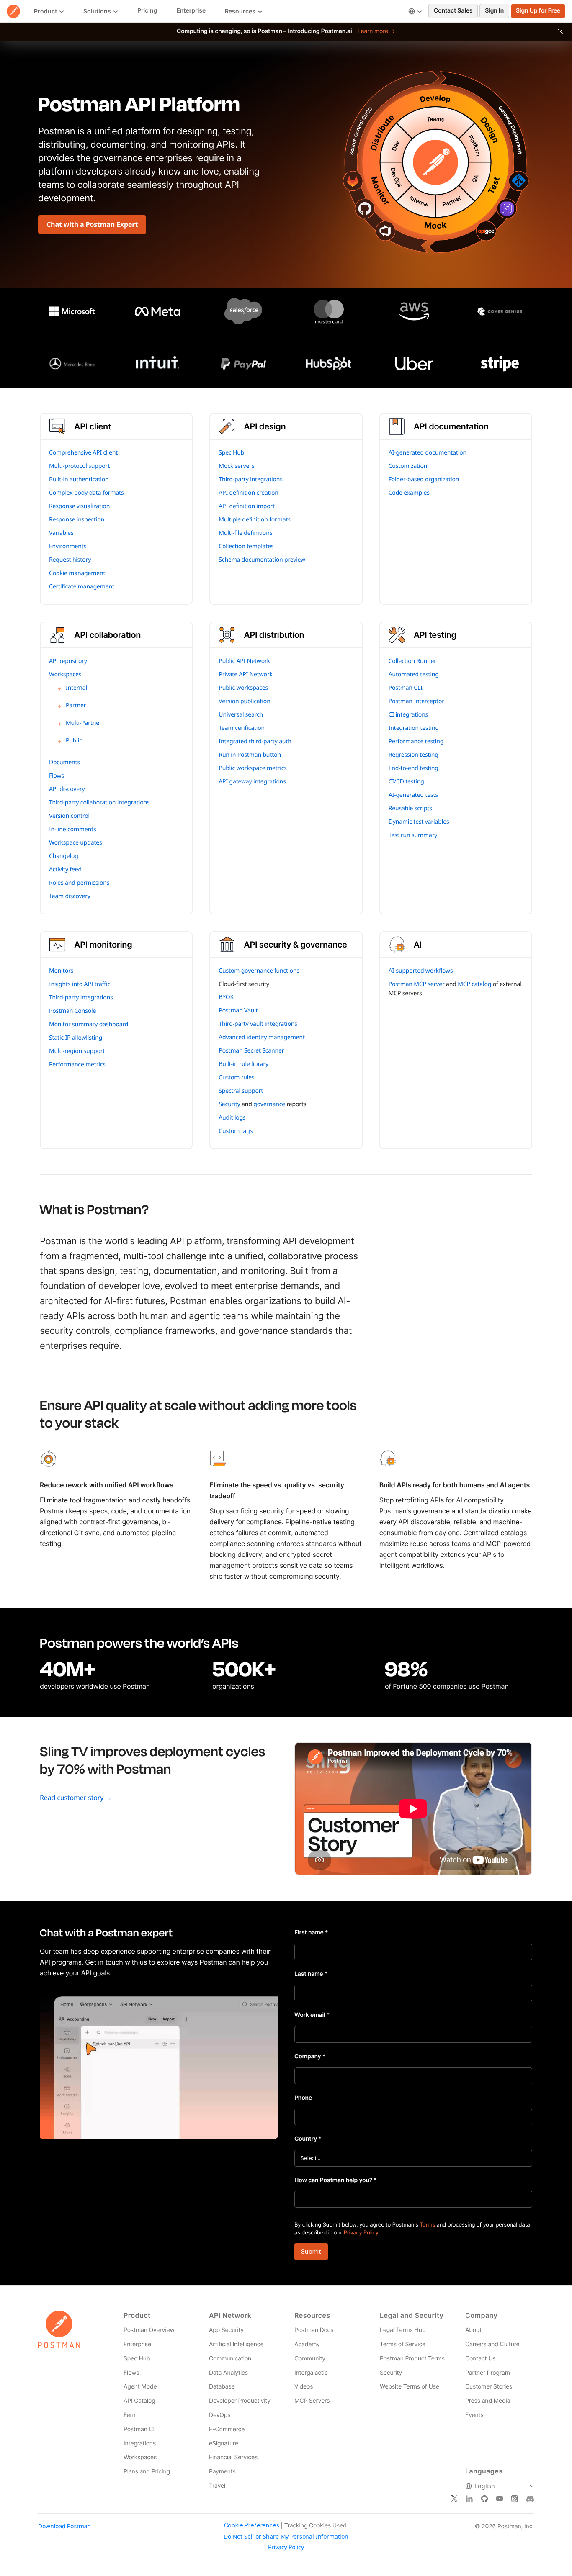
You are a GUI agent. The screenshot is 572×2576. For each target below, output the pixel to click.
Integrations (140, 2444)
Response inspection (77, 520)
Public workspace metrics (253, 768)
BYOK (226, 997)
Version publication (244, 701)
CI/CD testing (406, 782)
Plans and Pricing (147, 2472)
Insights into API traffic (80, 984)
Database (222, 2387)
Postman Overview (149, 2330)
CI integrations (408, 715)
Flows (57, 776)
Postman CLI (406, 688)
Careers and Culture (492, 2344)
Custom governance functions (259, 971)
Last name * (311, 1974)
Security (229, 1104)
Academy (307, 2344)
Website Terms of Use (410, 2387)
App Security (226, 2330)
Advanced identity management (262, 1037)
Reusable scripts (410, 808)
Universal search (241, 715)
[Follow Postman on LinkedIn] (469, 2499)
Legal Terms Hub (403, 2330)
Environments (68, 546)
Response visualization (79, 506)
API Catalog (139, 2401)
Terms (427, 2225)
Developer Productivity (240, 2401)
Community (310, 2359)
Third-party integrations (251, 479)
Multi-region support (77, 1051)
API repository (68, 661)
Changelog (64, 856)
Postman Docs (314, 2330)
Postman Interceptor (416, 701)
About (473, 2330)
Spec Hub (231, 453)
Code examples (409, 493)
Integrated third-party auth (255, 741)
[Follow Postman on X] (454, 2499)
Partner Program (488, 2373)
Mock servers (236, 466)
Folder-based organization (424, 479)
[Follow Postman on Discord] (530, 2499)
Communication (230, 2359)
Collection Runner (412, 661)
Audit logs (232, 1118)
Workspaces (65, 674)
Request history (70, 560)
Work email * (312, 2015)
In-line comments (72, 829)
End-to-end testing (414, 768)
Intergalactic (311, 2373)
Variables (61, 533)
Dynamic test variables (419, 822)
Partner (76, 705)
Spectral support (241, 1091)
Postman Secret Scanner (251, 1051)
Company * (310, 2056)
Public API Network (244, 661)
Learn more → (376, 31)
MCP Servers (312, 2401)
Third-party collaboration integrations (99, 803)
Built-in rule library (243, 1064)
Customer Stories (489, 2387)
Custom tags (236, 1131)
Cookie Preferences (252, 2525)
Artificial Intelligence (236, 2344)
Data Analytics (228, 2373)
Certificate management (82, 587)
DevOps (220, 2415)
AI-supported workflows (421, 971)
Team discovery (70, 896)
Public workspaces (243, 688)
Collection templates (246, 546)
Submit (311, 2251)
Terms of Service (403, 2344)
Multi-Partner (84, 723)
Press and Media (488, 2401)
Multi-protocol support (79, 466)
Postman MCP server (417, 984)
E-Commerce (227, 2429)
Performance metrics (77, 1065)
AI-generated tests (413, 795)
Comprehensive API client (83, 453)
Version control (69, 816)
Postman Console (72, 1011)
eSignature (224, 2444)
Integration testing (414, 728)
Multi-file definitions (245, 533)
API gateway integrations (252, 782)
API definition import (247, 506)
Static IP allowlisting (76, 1038)
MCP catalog (474, 984)
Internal (76, 688)
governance (269, 1104)
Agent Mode (140, 2387)
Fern (130, 2415)
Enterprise (137, 2344)
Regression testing (414, 755)
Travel (217, 2486)
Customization (408, 466)
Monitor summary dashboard (89, 1024)
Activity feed (65, 869)
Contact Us (481, 2359)
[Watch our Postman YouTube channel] (500, 2499)
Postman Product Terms (412, 2359)
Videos (304, 2387)
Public (74, 741)
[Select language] (415, 11)
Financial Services (233, 2457)
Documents (64, 762)
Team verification (242, 728)
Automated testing (414, 674)
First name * (311, 1933)
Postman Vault (238, 1011)
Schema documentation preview (262, 560)
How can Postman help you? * (336, 2180)
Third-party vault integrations (258, 1024)
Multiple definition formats (254, 520)
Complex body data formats (86, 493)
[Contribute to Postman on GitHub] (484, 2499)
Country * (308, 2139)
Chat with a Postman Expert (92, 224)
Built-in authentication (79, 479)
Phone (303, 2098)
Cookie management (77, 573)
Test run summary (413, 835)
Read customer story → (76, 1798)
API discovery (67, 789)
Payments (222, 2472)
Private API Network (246, 674)
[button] (560, 31)
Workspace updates (76, 843)
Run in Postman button (250, 755)
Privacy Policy (361, 2233)
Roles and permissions (79, 883)
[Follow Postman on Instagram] (515, 2499)
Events (474, 2415)
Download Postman (64, 2526)
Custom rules (236, 1077)
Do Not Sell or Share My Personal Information (286, 2537)
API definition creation (249, 493)
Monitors (61, 971)
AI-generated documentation (428, 453)
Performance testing (416, 741)
